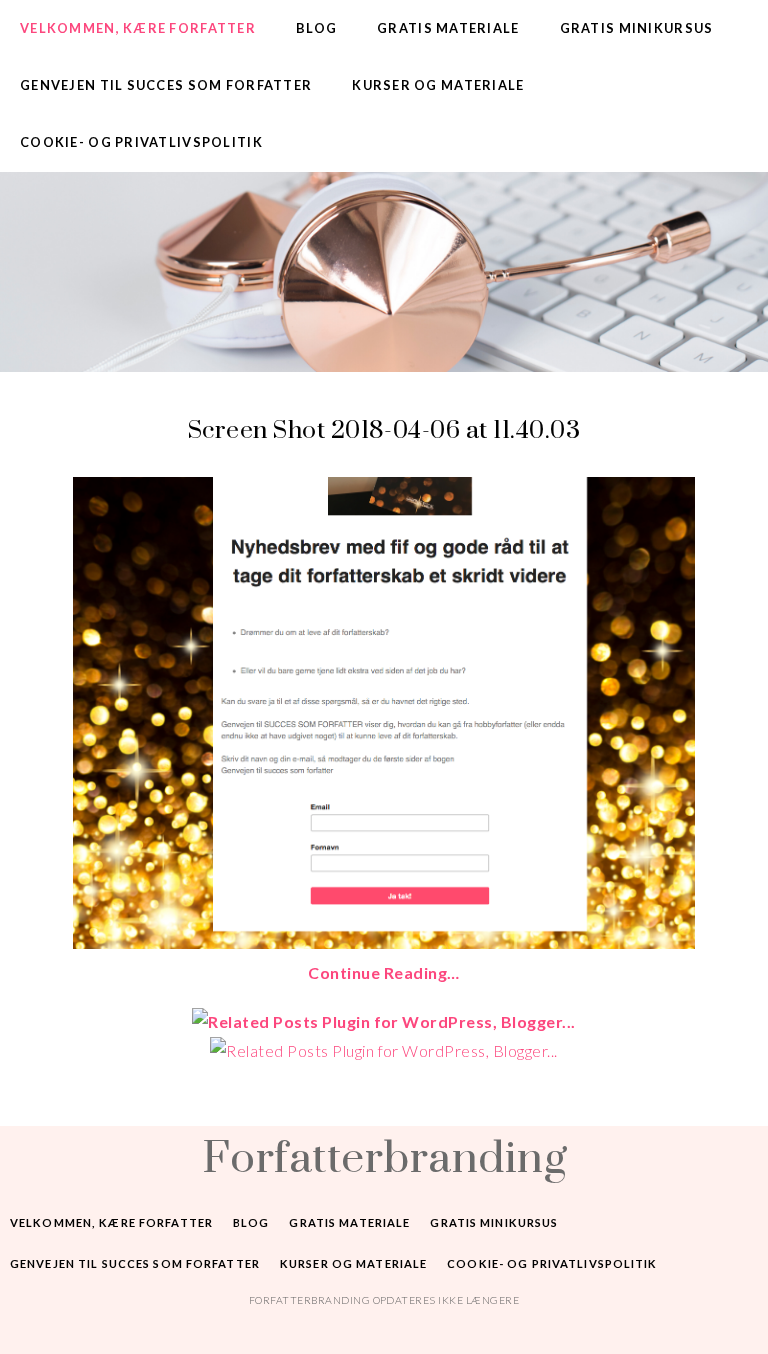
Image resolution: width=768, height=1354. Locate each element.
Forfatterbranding (384, 1156)
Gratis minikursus (637, 28)
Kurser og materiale (438, 85)
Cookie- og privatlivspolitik (141, 142)
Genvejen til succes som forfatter (166, 85)
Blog (316, 28)
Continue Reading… (383, 972)
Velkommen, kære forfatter (138, 28)
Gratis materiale (448, 28)
